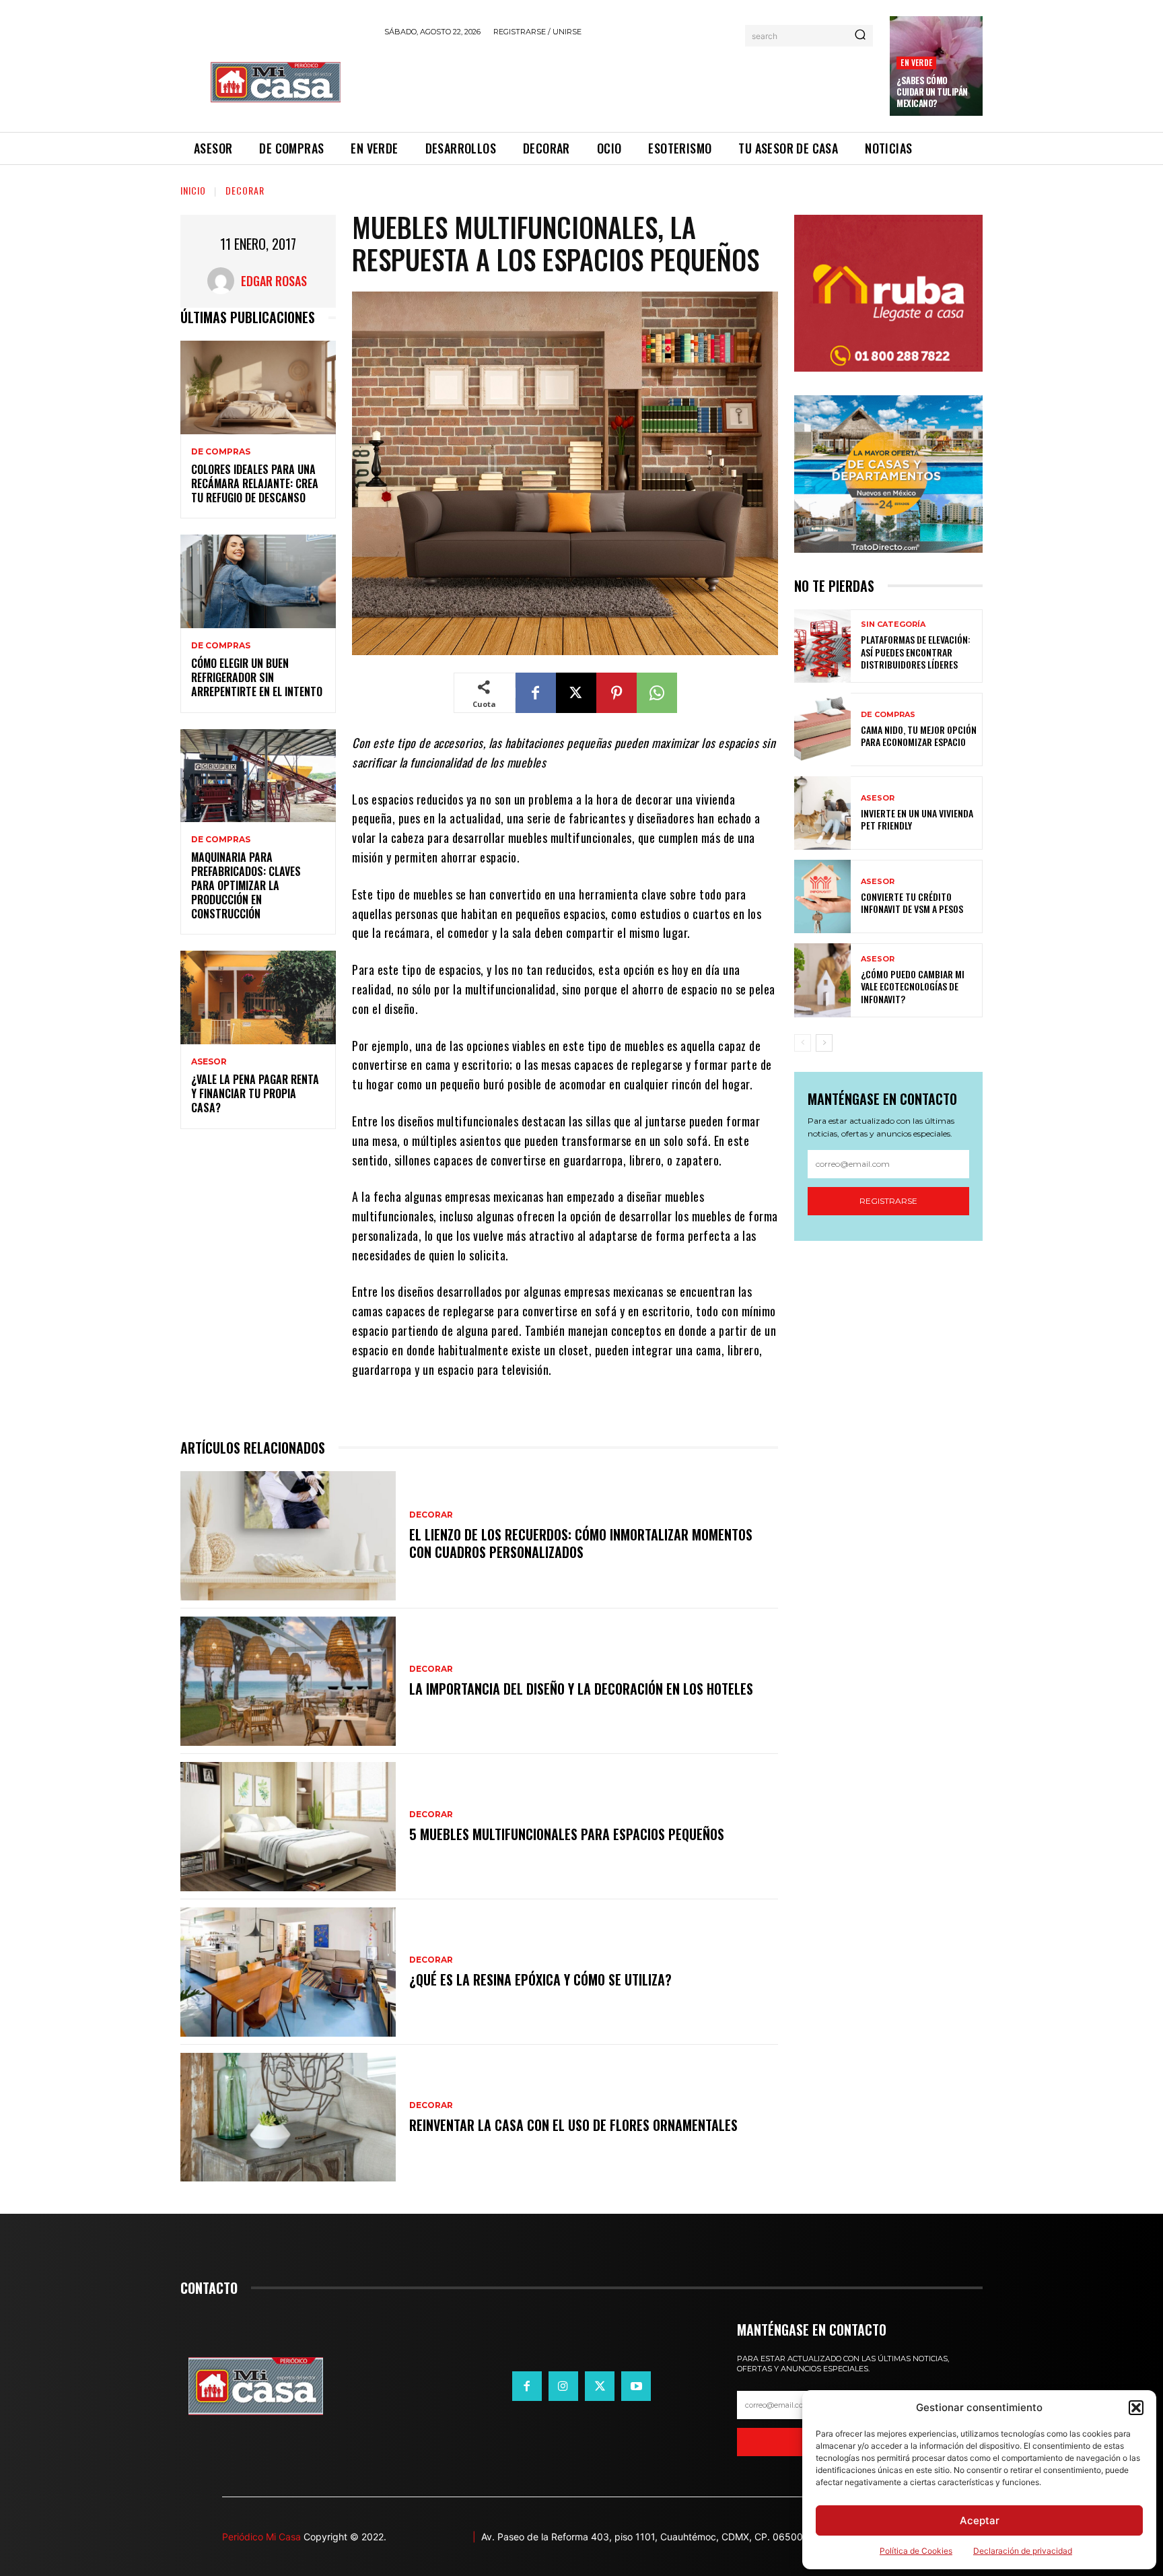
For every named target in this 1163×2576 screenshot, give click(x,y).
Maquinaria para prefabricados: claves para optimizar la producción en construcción (246, 885)
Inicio (193, 190)
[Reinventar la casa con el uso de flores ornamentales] (288, 2117)
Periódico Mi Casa (261, 2537)
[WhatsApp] (657, 693)
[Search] (860, 36)
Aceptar (980, 2520)
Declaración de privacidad (1023, 2551)
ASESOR (209, 1062)
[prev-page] (803, 1043)
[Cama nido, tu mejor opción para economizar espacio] (822, 730)
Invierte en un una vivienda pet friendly (917, 819)
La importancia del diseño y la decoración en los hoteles (581, 1689)
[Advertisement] (629, 82)
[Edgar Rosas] (224, 281)
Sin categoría (893, 624)
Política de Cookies (916, 2551)
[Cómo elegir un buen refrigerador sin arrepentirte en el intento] (258, 581)
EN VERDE (916, 62)
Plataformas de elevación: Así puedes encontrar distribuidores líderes (916, 651)
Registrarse (888, 1201)
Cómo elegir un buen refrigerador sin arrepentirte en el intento (257, 677)
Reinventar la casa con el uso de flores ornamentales (573, 2125)
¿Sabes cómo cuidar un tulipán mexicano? (932, 92)
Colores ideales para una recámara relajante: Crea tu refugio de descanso (255, 483)
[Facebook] (536, 693)
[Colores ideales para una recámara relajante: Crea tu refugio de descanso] (258, 387)
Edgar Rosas (274, 281)
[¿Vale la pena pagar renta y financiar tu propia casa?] (258, 997)
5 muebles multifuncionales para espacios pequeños (567, 1834)
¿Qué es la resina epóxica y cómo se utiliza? (540, 1979)
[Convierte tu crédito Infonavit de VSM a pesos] (822, 896)
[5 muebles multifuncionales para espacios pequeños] (288, 1827)
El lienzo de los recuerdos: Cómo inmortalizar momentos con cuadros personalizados (581, 1543)
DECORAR (245, 190)
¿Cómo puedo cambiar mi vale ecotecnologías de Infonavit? (913, 986)
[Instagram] (563, 2386)
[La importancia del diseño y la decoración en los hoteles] (288, 1681)
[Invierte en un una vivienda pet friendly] (822, 813)
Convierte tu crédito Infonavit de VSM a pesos (912, 903)
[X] (576, 693)
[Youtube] (636, 2386)
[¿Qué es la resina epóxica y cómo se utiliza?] (288, 1972)
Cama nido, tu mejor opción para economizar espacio (919, 736)
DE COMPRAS (221, 452)
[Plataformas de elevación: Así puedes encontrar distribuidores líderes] (822, 646)
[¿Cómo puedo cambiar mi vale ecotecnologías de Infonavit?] (822, 980)
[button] (1136, 2408)
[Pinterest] (616, 693)
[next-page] (824, 1043)
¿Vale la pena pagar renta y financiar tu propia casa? (255, 1093)
